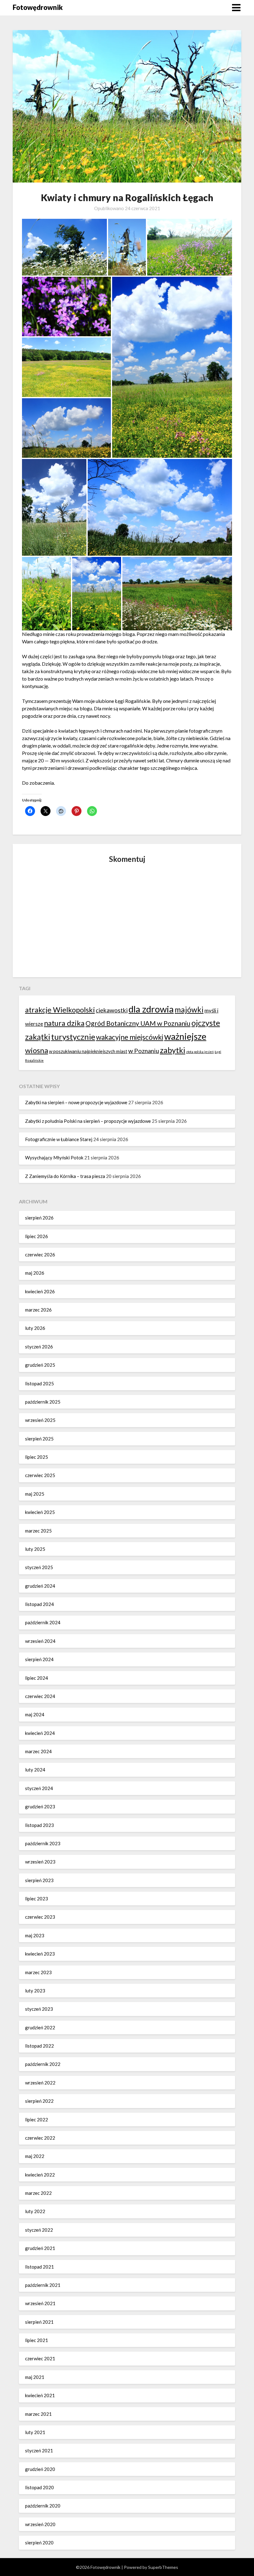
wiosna (37, 1050)
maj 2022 (35, 2156)
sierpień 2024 (39, 1659)
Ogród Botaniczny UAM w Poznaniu (138, 1023)
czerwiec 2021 (40, 2358)
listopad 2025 (39, 1383)
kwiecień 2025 (40, 1512)
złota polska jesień (200, 1052)
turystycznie (73, 1037)
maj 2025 (35, 1494)
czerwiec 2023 (40, 1917)
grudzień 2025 (40, 1365)
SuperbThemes (163, 2567)
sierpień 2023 (39, 1880)
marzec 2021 (38, 2414)
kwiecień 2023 (40, 1954)
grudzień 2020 (40, 2469)
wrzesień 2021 (40, 2303)
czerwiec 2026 (40, 1255)
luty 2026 (35, 1328)
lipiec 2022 (37, 2119)
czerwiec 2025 (40, 1475)
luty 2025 (35, 1549)
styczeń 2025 (39, 1567)
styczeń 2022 (39, 2230)
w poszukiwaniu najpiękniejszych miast (88, 1051)
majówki (189, 1010)
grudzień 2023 (40, 1806)
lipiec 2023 (37, 1899)
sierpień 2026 (39, 1218)
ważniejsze (185, 1036)
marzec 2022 (38, 2193)
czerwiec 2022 (40, 2138)
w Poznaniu (144, 1051)
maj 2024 (35, 1714)
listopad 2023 (39, 1825)
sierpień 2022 (39, 2101)
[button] (64, 247)
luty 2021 (35, 2432)
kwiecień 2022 (40, 2175)
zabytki (173, 1050)
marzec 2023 (38, 1972)
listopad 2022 (39, 2046)
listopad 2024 (39, 1604)
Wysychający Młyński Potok (54, 1158)
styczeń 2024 (39, 1788)
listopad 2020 (39, 2487)
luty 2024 (35, 1770)
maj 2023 (35, 1935)
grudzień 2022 (40, 2027)
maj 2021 (35, 2377)
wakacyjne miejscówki (130, 1037)
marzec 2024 (38, 1751)
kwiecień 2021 (40, 2395)
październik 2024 (43, 1622)
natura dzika (64, 1023)
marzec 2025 (38, 1531)
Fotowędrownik (38, 7)
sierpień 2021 (39, 2322)
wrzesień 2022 (40, 2083)
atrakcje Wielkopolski (60, 1010)
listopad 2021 (39, 2267)
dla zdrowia (151, 1009)
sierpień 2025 (39, 1439)
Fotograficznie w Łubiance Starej (59, 1139)
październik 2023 (43, 1843)
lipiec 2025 (37, 1457)
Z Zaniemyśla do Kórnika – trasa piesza (65, 1176)
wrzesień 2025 (40, 1420)
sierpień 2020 (39, 2543)
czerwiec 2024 (40, 1696)
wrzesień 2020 (40, 2524)
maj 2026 (35, 1273)
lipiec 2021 (37, 2340)
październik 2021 (43, 2285)
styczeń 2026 (39, 1347)
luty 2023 (35, 1991)
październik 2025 (43, 1402)
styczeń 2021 (39, 2450)
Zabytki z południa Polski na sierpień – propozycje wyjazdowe (88, 1121)
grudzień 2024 (40, 1586)
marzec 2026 (38, 1310)
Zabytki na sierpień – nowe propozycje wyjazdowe (76, 1102)
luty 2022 (35, 2211)
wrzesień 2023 (40, 1862)
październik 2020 (43, 2506)
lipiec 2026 (37, 1236)
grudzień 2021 (40, 2248)
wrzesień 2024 (40, 1641)
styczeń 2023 (39, 2009)
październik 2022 (43, 2064)
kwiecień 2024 (40, 1733)
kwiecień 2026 (40, 1291)
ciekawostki (112, 1010)
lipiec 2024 (37, 1678)
